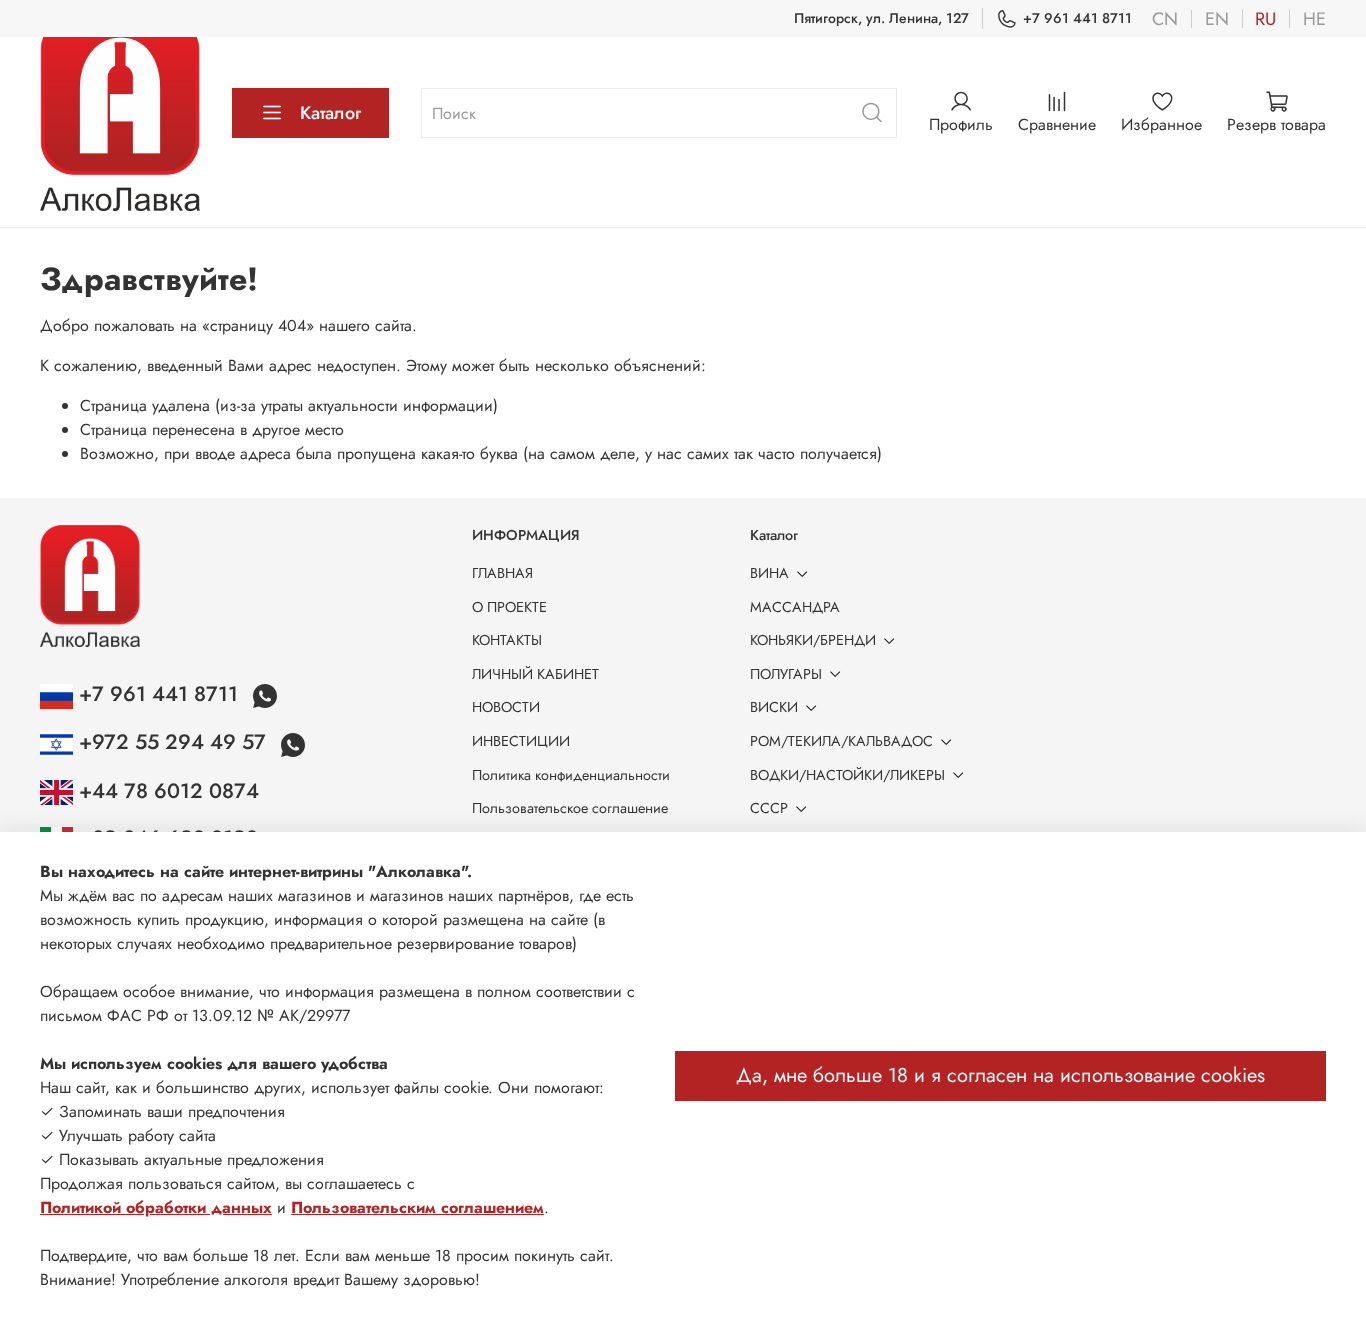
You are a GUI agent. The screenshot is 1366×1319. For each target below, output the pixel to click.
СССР (769, 808)
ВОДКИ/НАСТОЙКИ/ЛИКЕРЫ (847, 775)
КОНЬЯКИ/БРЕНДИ (813, 640)
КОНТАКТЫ (507, 640)
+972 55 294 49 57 (172, 742)
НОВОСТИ (506, 707)
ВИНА (769, 573)
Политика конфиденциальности (571, 775)
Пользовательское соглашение (570, 808)
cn (1165, 19)
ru (1265, 19)
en (1217, 19)
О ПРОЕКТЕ (509, 607)
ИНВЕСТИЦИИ (521, 741)
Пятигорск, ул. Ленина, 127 (881, 18)
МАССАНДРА (795, 607)
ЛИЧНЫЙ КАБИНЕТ (535, 674)
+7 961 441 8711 (1077, 18)
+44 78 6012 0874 (166, 791)
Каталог (330, 113)
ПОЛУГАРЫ (786, 674)
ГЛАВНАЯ (502, 573)
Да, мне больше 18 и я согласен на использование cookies (1000, 1075)
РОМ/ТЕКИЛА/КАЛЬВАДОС (841, 741)
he (1314, 19)
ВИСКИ (774, 707)
